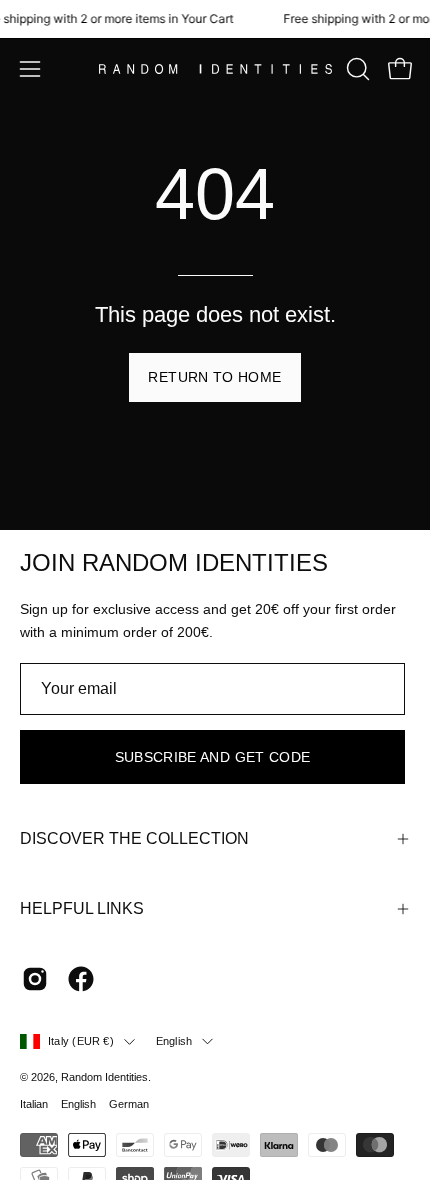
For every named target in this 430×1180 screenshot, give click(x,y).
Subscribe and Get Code (213, 757)
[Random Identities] (215, 69)
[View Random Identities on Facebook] (81, 979)
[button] (356, 69)
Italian (34, 1104)
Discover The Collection (134, 838)
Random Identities (104, 1077)
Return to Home (214, 377)
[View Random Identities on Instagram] (35, 979)
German (129, 1104)
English (174, 1041)
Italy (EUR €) (81, 1041)
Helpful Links (82, 908)
